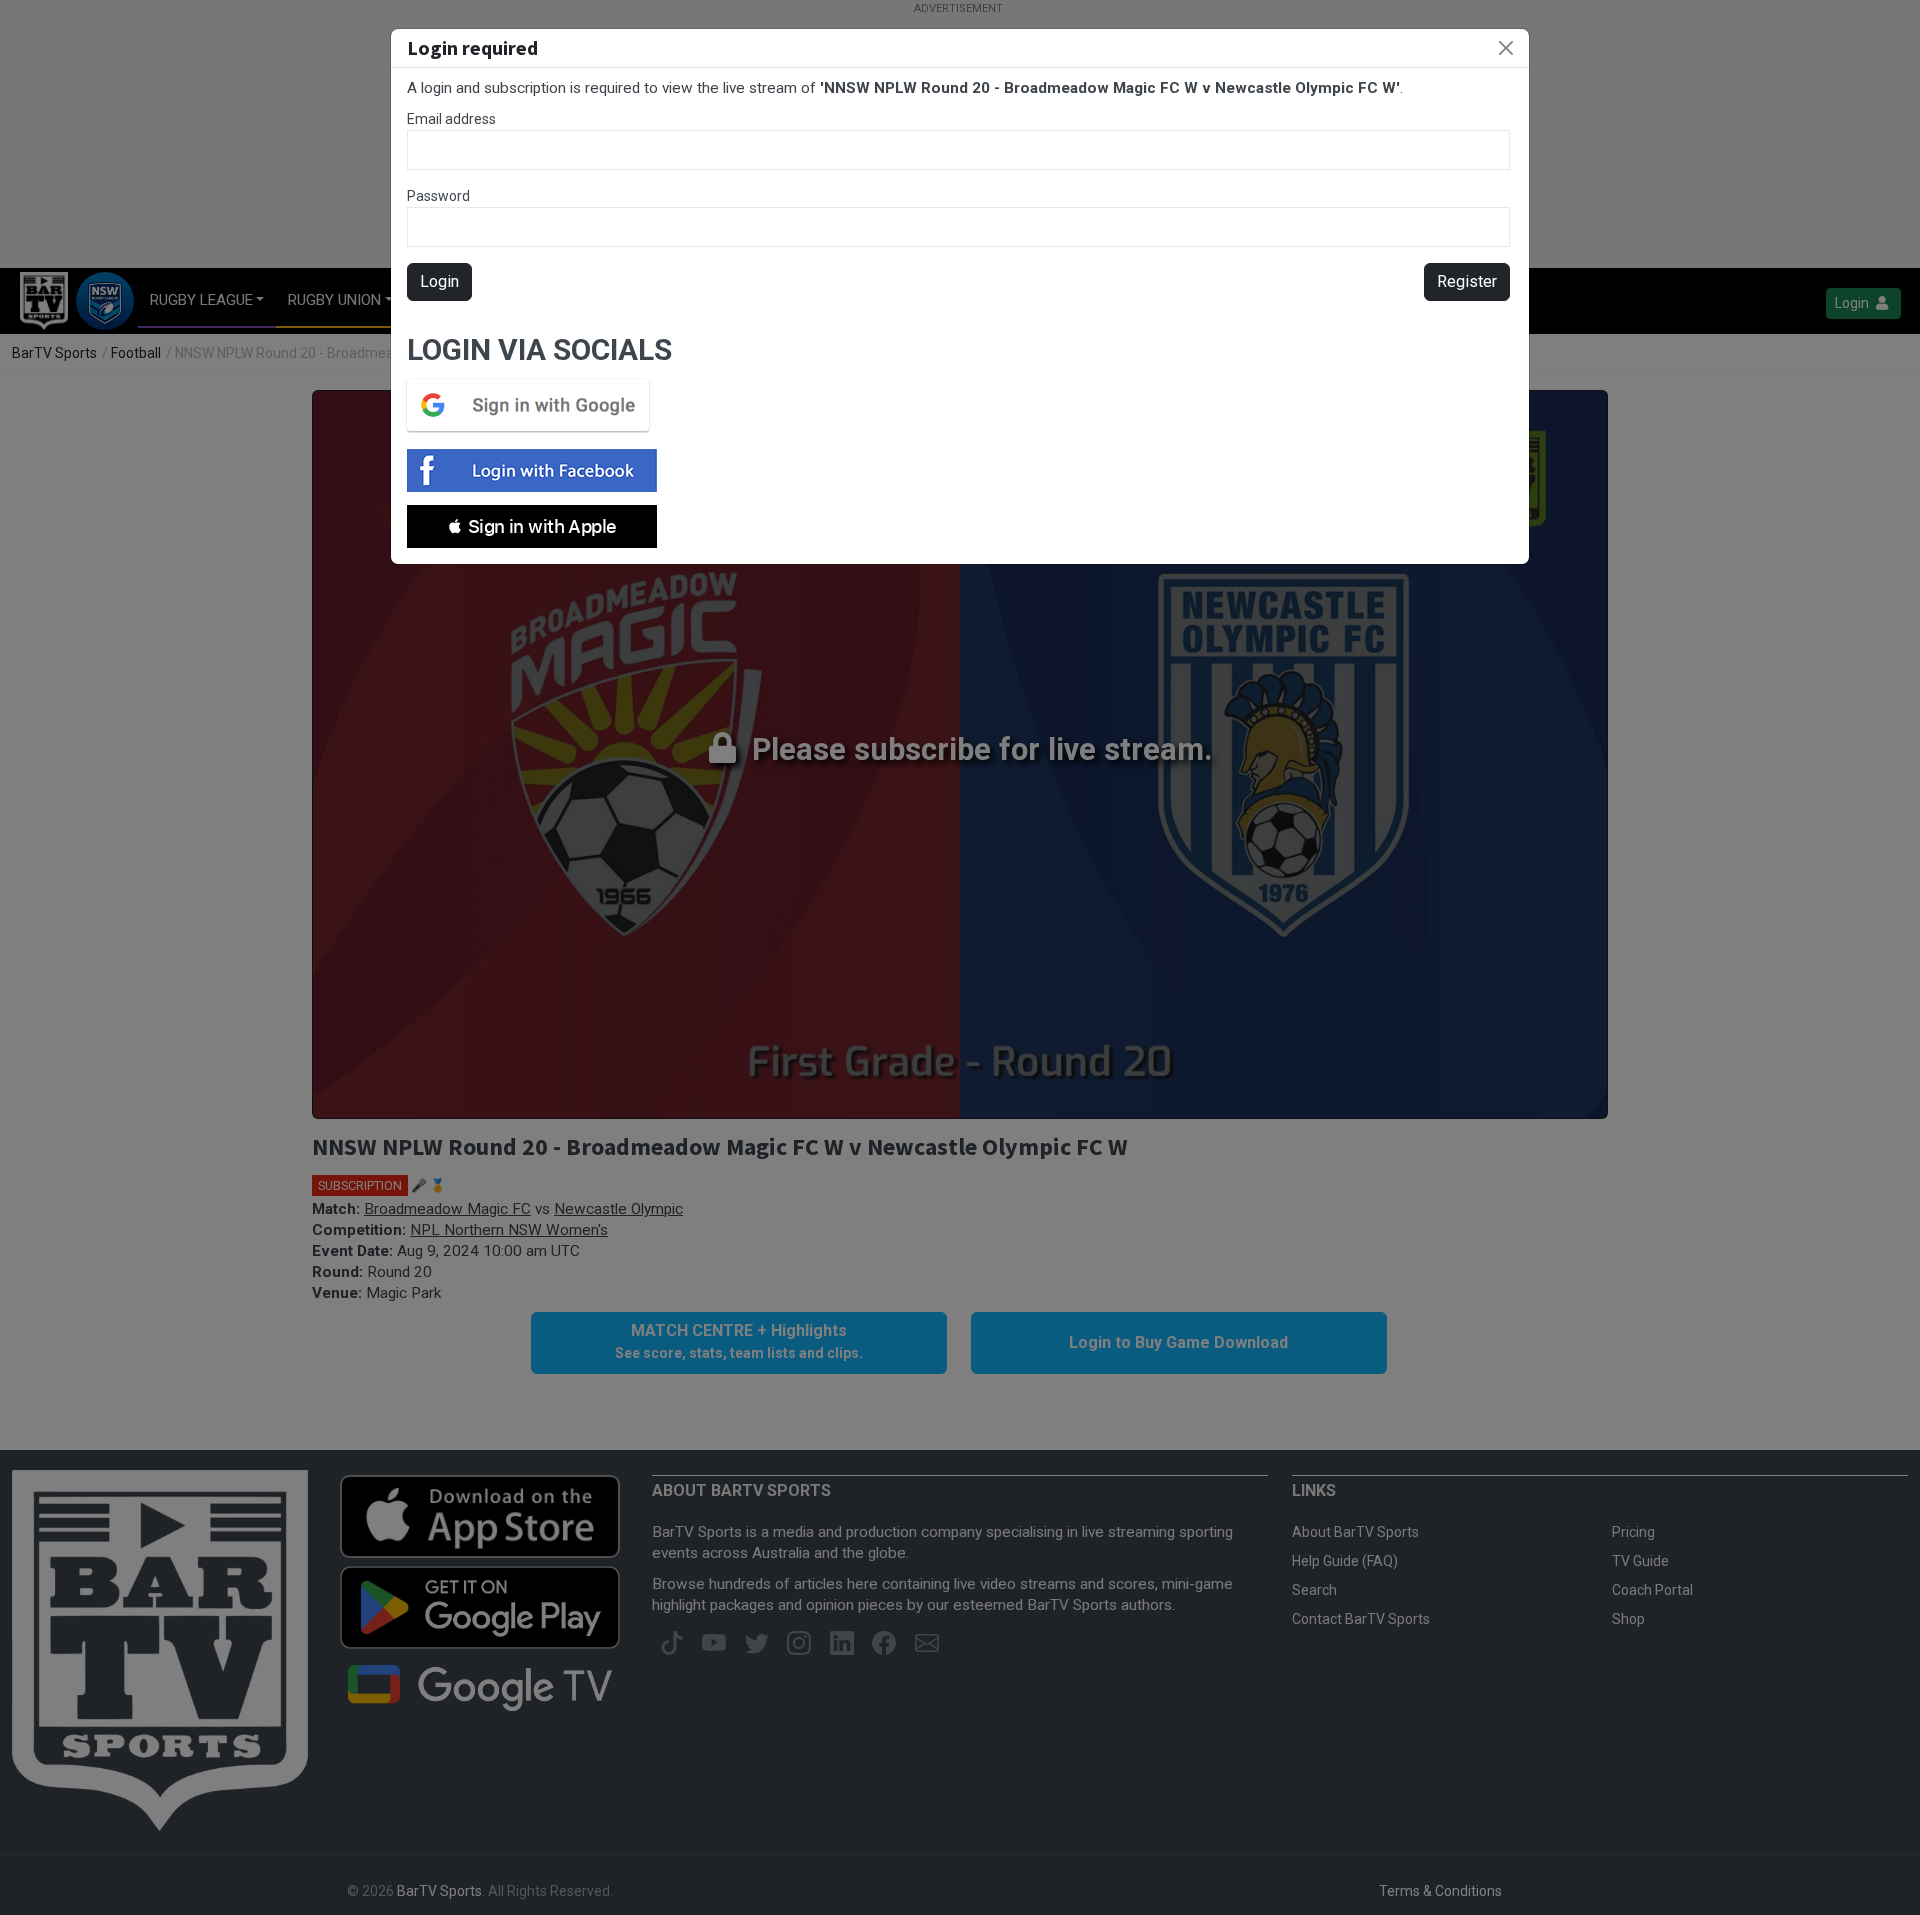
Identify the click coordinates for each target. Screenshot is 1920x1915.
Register (1467, 281)
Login (439, 281)
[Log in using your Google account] (534, 405)
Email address (451, 119)
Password (438, 196)
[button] (532, 526)
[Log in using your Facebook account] (538, 470)
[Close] (1506, 48)
